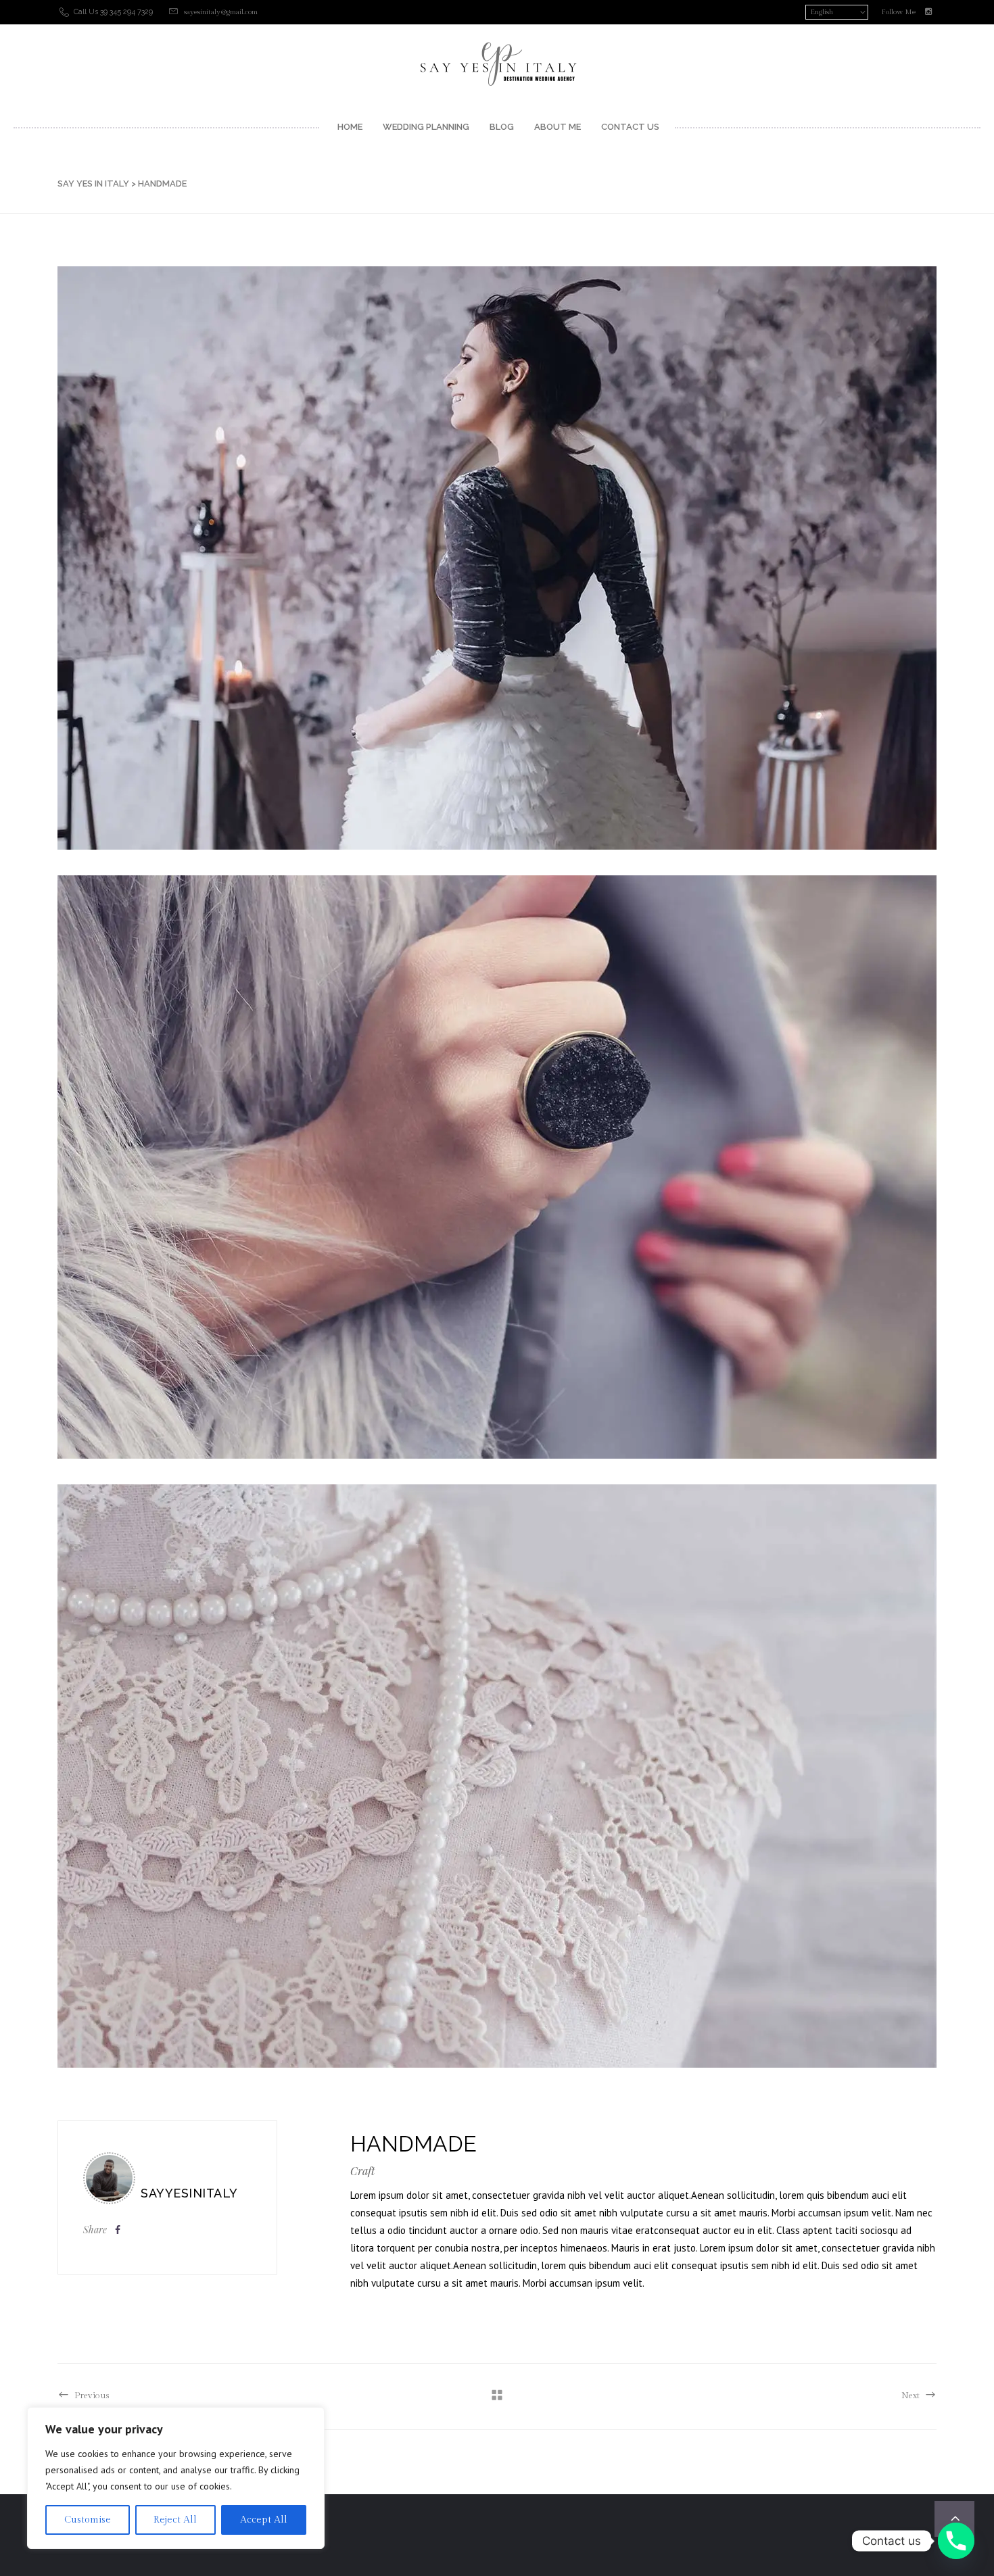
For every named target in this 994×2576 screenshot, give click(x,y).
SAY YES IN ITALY (93, 184)
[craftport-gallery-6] (497, 1776)
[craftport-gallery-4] (497, 558)
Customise (88, 2520)
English (822, 12)
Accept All (264, 2520)
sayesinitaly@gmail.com (221, 12)
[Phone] (956, 2541)
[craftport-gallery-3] (497, 1167)
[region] (176, 2478)
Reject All (175, 2520)
